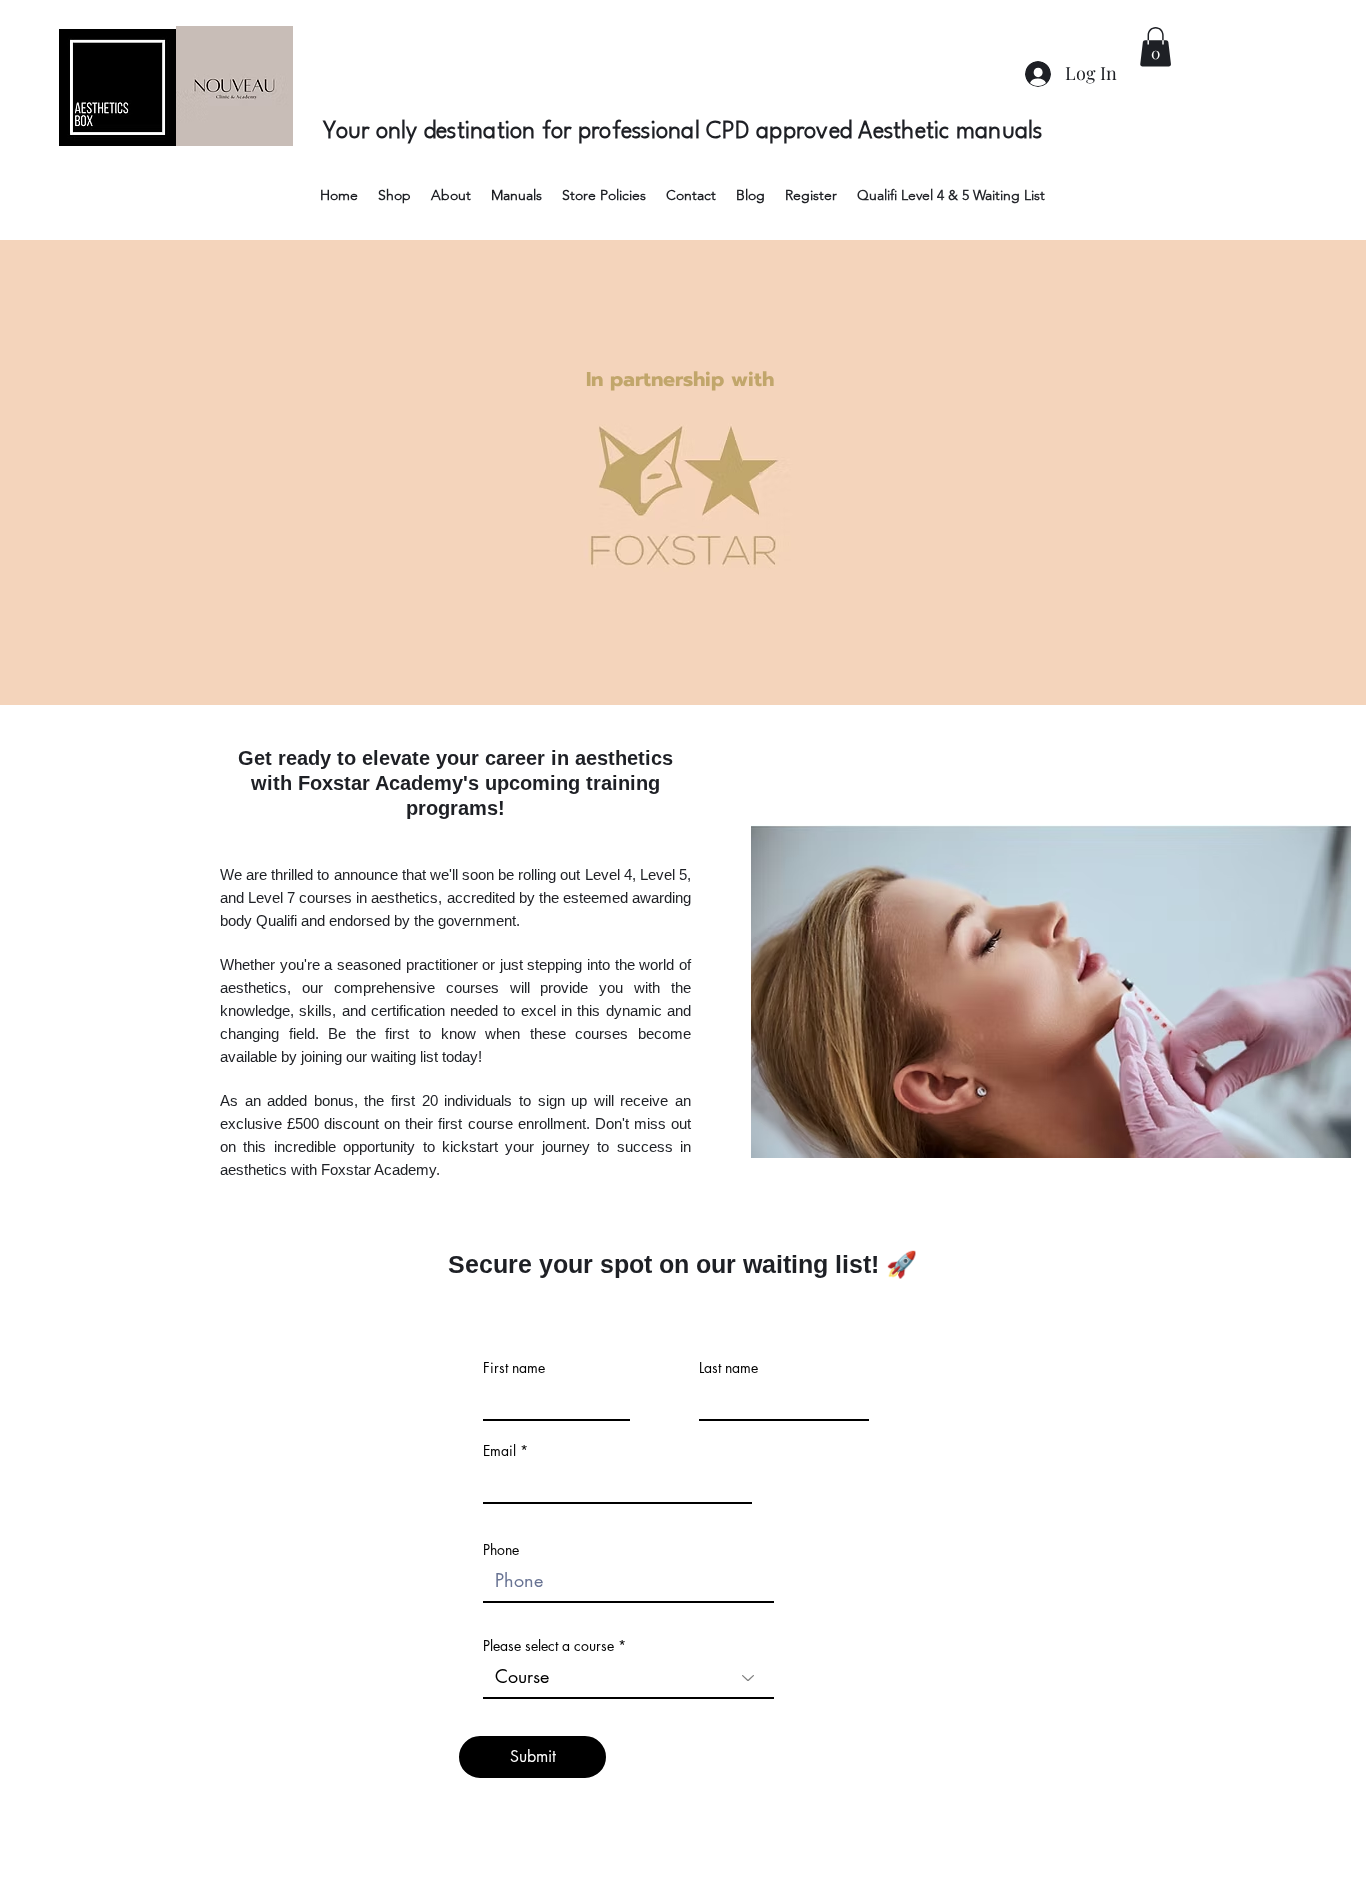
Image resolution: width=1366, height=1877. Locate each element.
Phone (501, 1550)
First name (514, 1368)
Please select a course (548, 1646)
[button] (1155, 46)
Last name (728, 1368)
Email (499, 1451)
